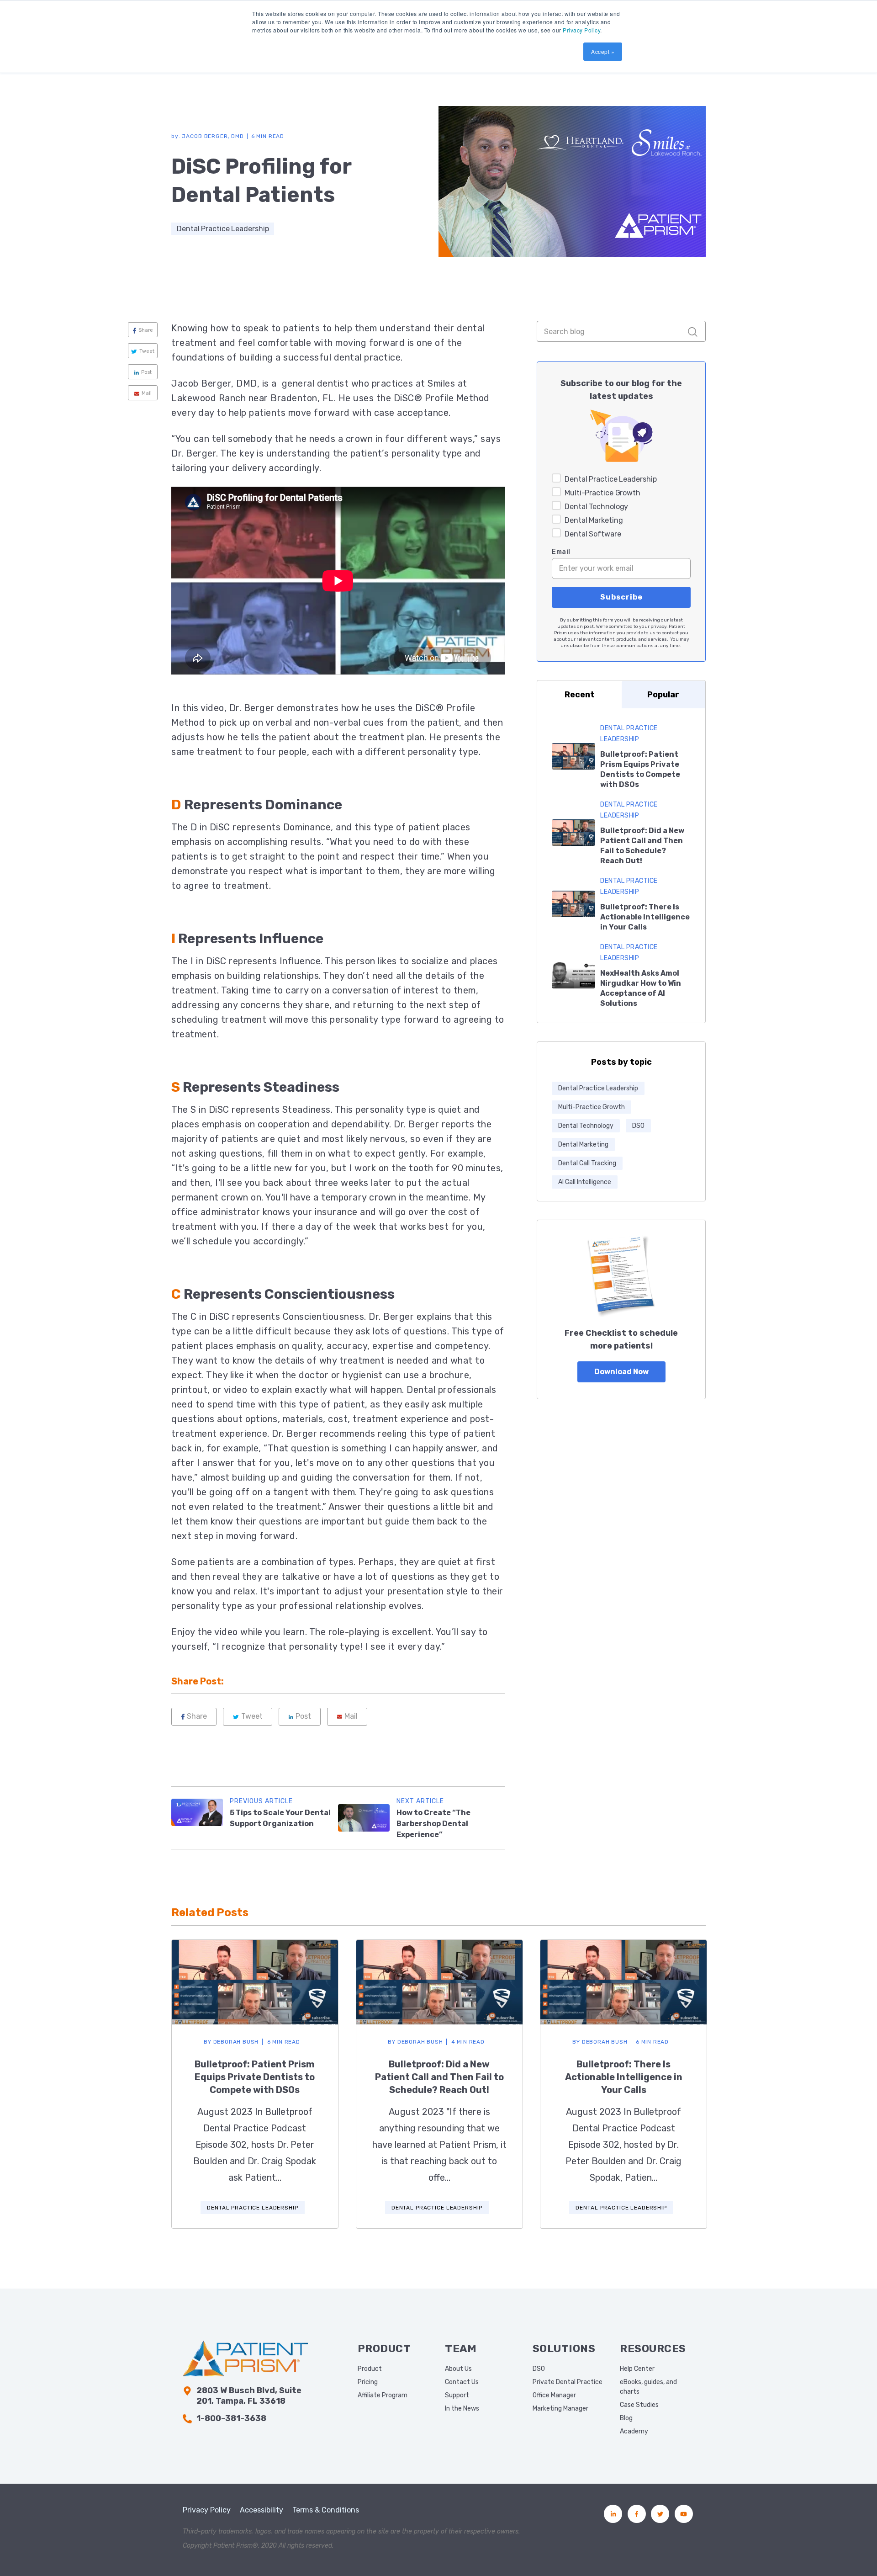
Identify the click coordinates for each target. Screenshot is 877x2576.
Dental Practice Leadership (223, 229)
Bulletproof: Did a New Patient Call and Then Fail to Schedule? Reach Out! (439, 2077)
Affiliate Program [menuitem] (383, 2395)
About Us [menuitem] (458, 2369)
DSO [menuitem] (539, 2369)
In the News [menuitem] (462, 2409)
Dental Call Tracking (587, 1163)
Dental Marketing (583, 1145)
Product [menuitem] (370, 2369)
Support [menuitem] (457, 2395)
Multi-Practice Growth (592, 1107)
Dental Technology (586, 1126)
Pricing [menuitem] (368, 2382)
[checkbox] (621, 505)
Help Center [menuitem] (637, 2369)
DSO (638, 1126)
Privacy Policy (581, 30)
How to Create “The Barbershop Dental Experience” (433, 1824)
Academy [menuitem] (634, 2431)
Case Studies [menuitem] (639, 2405)
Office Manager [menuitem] (554, 2395)
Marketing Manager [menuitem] (560, 2409)
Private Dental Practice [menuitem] (568, 2382)
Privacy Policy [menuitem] (207, 2510)
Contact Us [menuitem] (462, 2382)
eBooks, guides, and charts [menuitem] (648, 2387)
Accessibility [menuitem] (262, 2510)
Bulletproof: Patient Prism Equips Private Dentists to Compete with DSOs (255, 2077)
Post (146, 372)
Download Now (621, 1372)
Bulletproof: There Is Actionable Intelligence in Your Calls (645, 917)
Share (146, 330)
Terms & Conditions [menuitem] (326, 2510)
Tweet (147, 351)
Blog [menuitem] (626, 2418)
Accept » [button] (603, 51)
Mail (147, 393)
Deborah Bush (231, 2042)
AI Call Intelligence (585, 1182)
